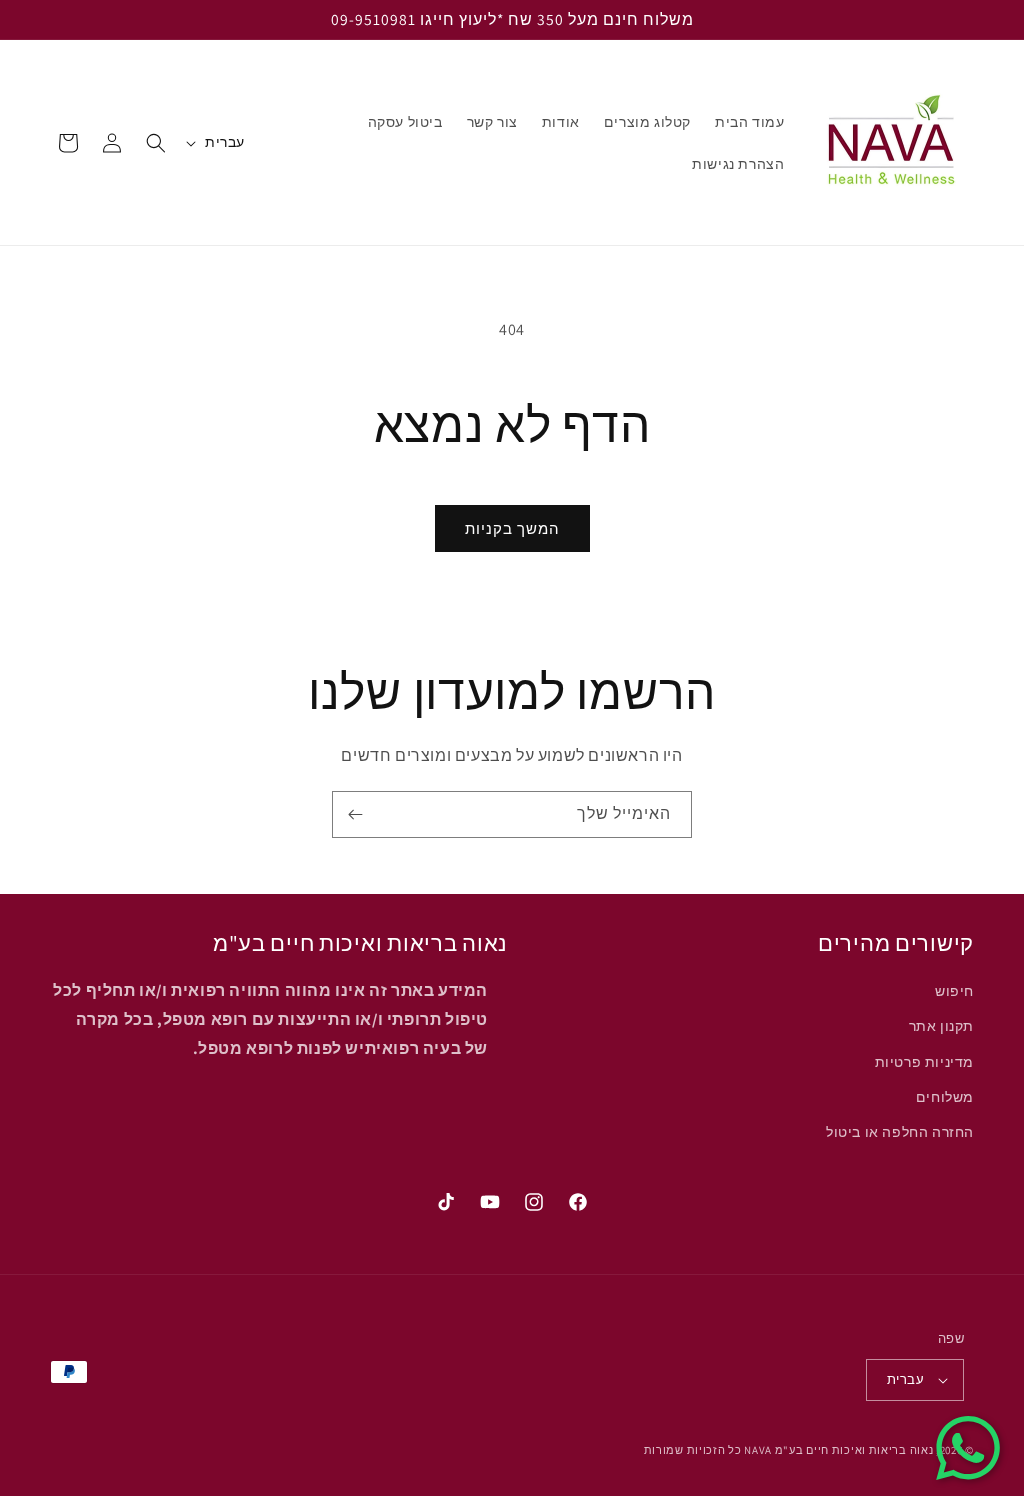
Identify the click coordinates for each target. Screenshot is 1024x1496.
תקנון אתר (941, 1026)
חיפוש (954, 991)
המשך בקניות (512, 528)
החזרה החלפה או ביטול (900, 1132)
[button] (156, 143)
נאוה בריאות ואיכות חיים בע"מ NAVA (838, 1450)
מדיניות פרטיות (924, 1062)
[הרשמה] (355, 814)
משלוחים (945, 1097)
